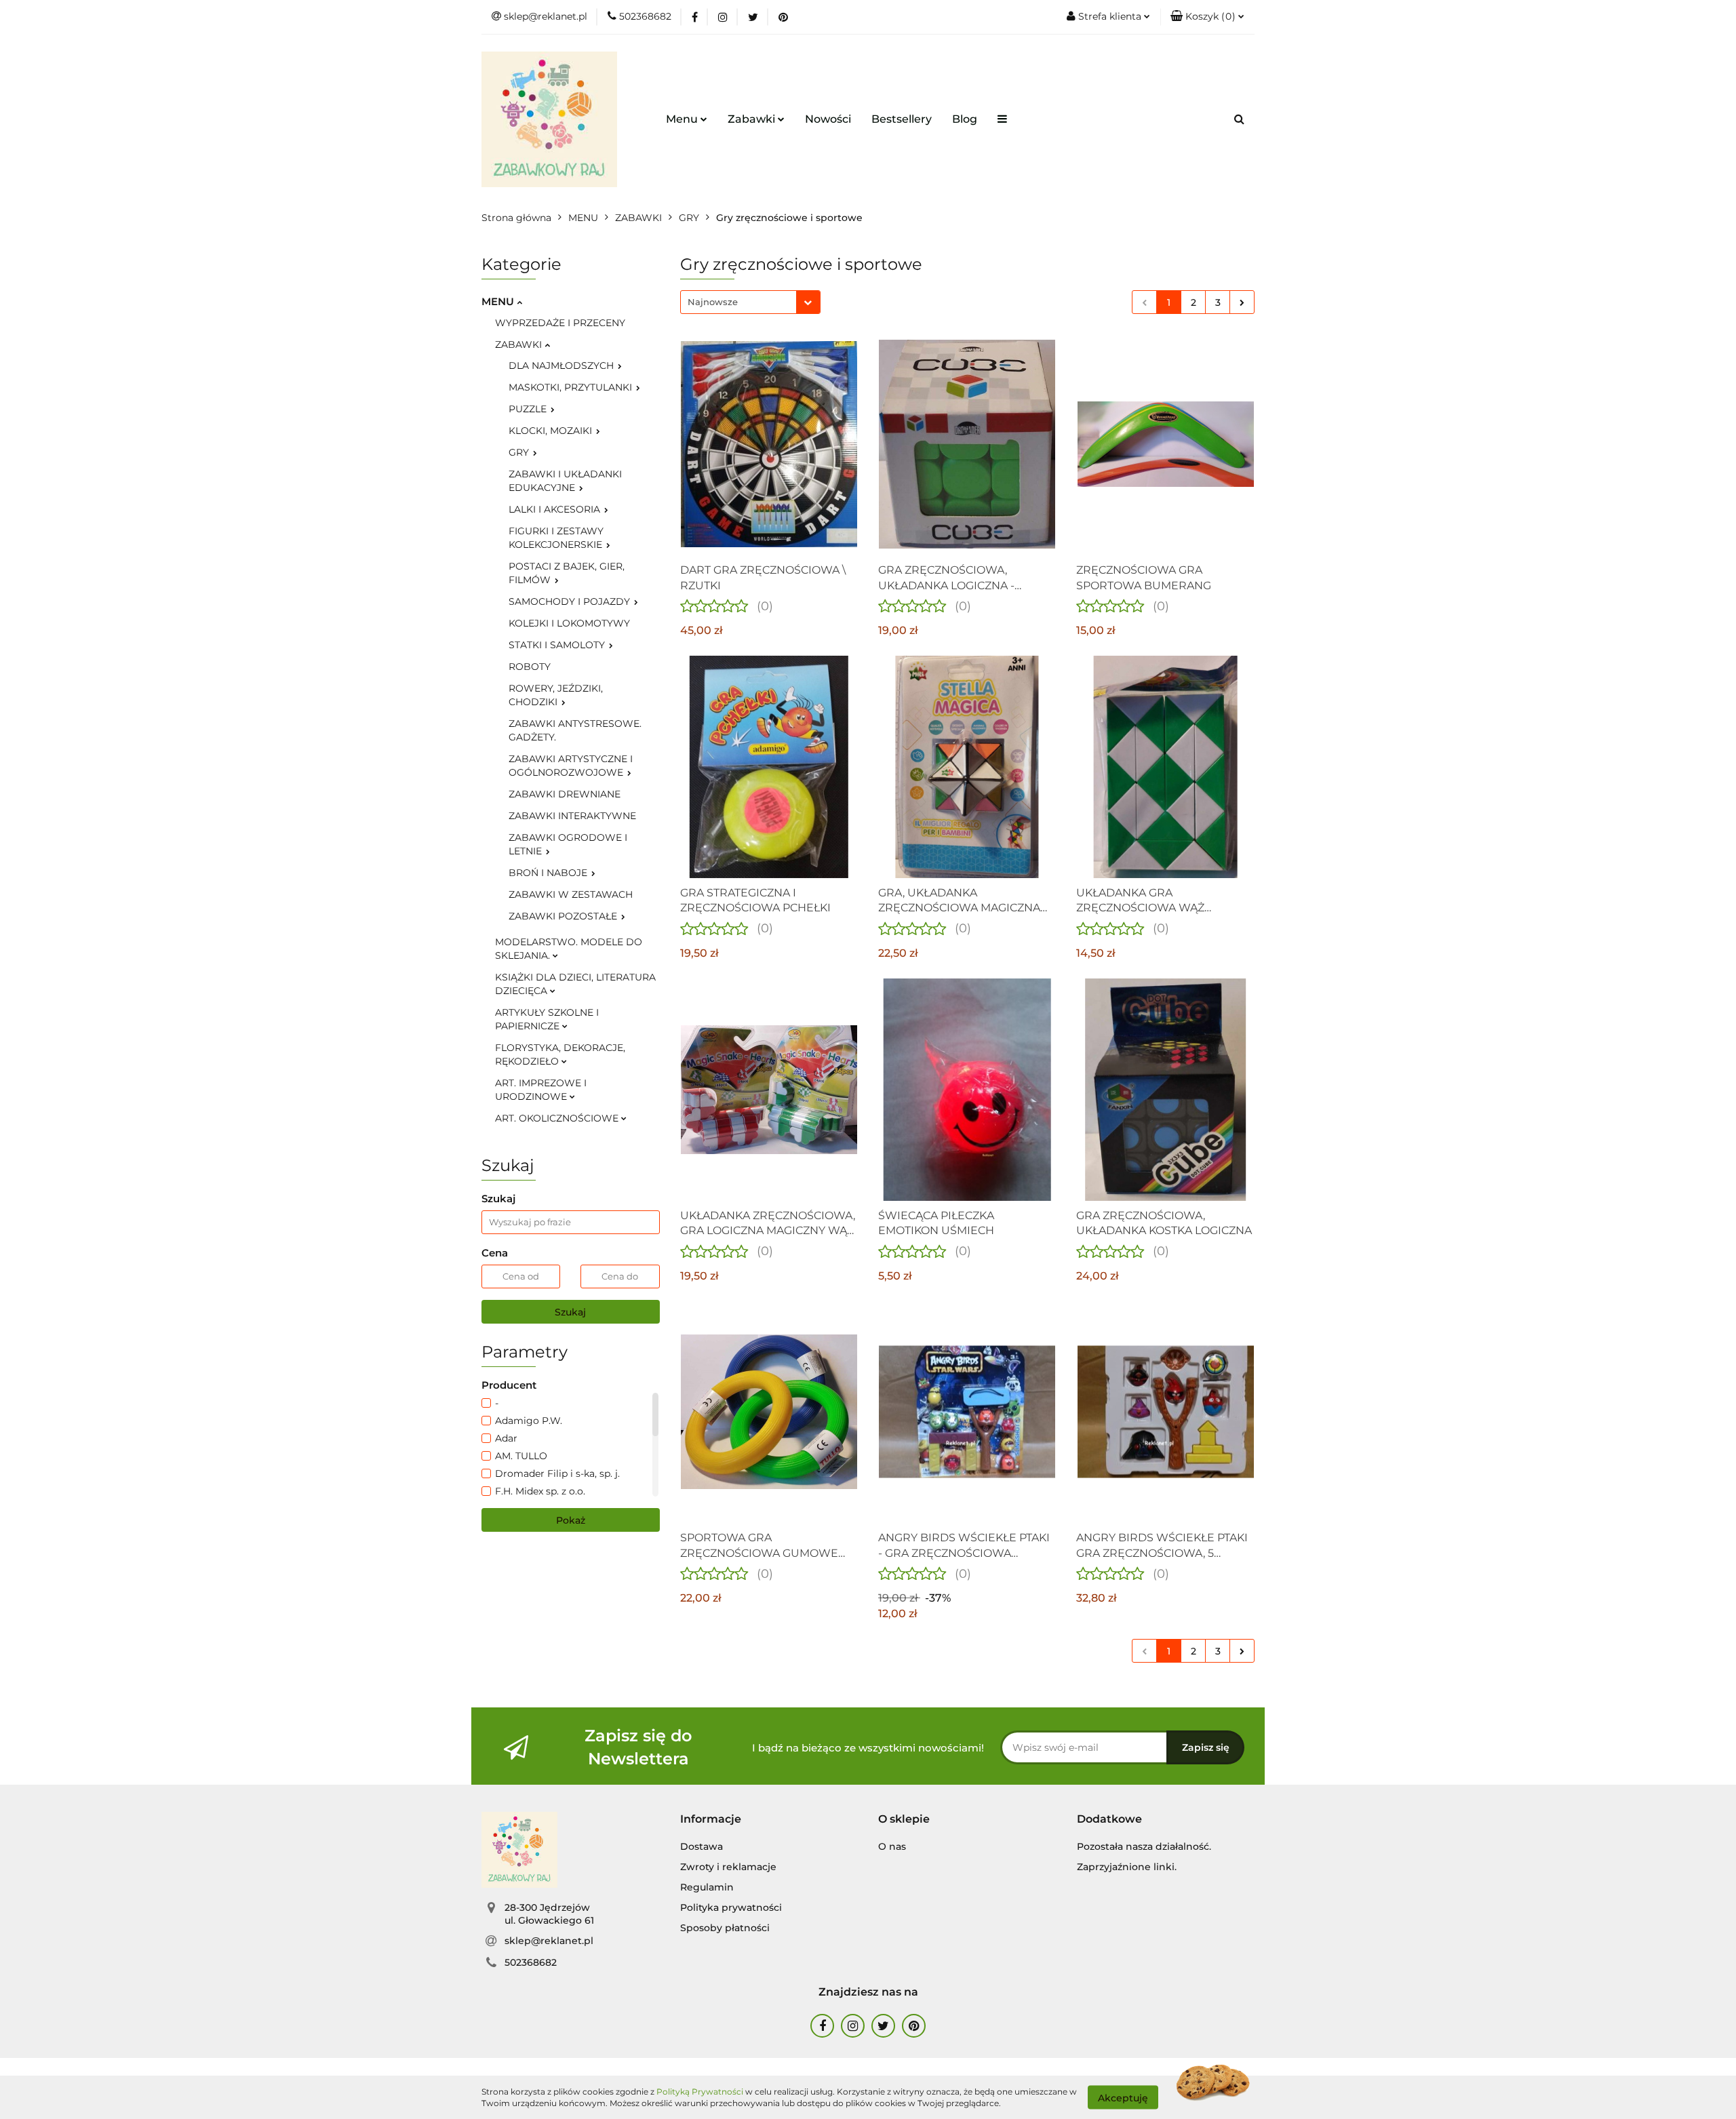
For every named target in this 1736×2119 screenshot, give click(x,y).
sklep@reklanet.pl (549, 1941)
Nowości (828, 119)
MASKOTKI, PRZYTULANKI (572, 387)
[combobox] (750, 302)
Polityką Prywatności (700, 2092)
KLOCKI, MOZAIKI (552, 431)
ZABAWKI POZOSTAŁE (564, 916)
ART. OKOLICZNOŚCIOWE (558, 1118)
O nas (892, 1846)
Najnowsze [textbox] (713, 302)
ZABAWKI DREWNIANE (565, 794)
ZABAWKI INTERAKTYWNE (572, 816)
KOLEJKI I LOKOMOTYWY (569, 623)
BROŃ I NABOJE (549, 873)
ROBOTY (530, 667)
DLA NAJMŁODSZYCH (563, 365)
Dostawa (702, 1846)
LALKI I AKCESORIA (556, 509)
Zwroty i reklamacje (728, 1867)
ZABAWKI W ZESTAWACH (571, 894)
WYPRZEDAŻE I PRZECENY (560, 323)
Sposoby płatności (725, 1928)
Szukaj (570, 1312)
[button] (711, 1820)
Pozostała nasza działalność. (1144, 1846)
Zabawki (753, 119)
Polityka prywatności (731, 1907)
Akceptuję (1123, 2097)
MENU (499, 301)
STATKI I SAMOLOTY (558, 645)
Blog (965, 119)
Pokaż (571, 1520)
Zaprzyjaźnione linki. (1127, 1867)
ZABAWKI (520, 344)
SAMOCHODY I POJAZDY (571, 601)
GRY (520, 452)
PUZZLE (529, 409)
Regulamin (707, 1887)
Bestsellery (902, 119)
